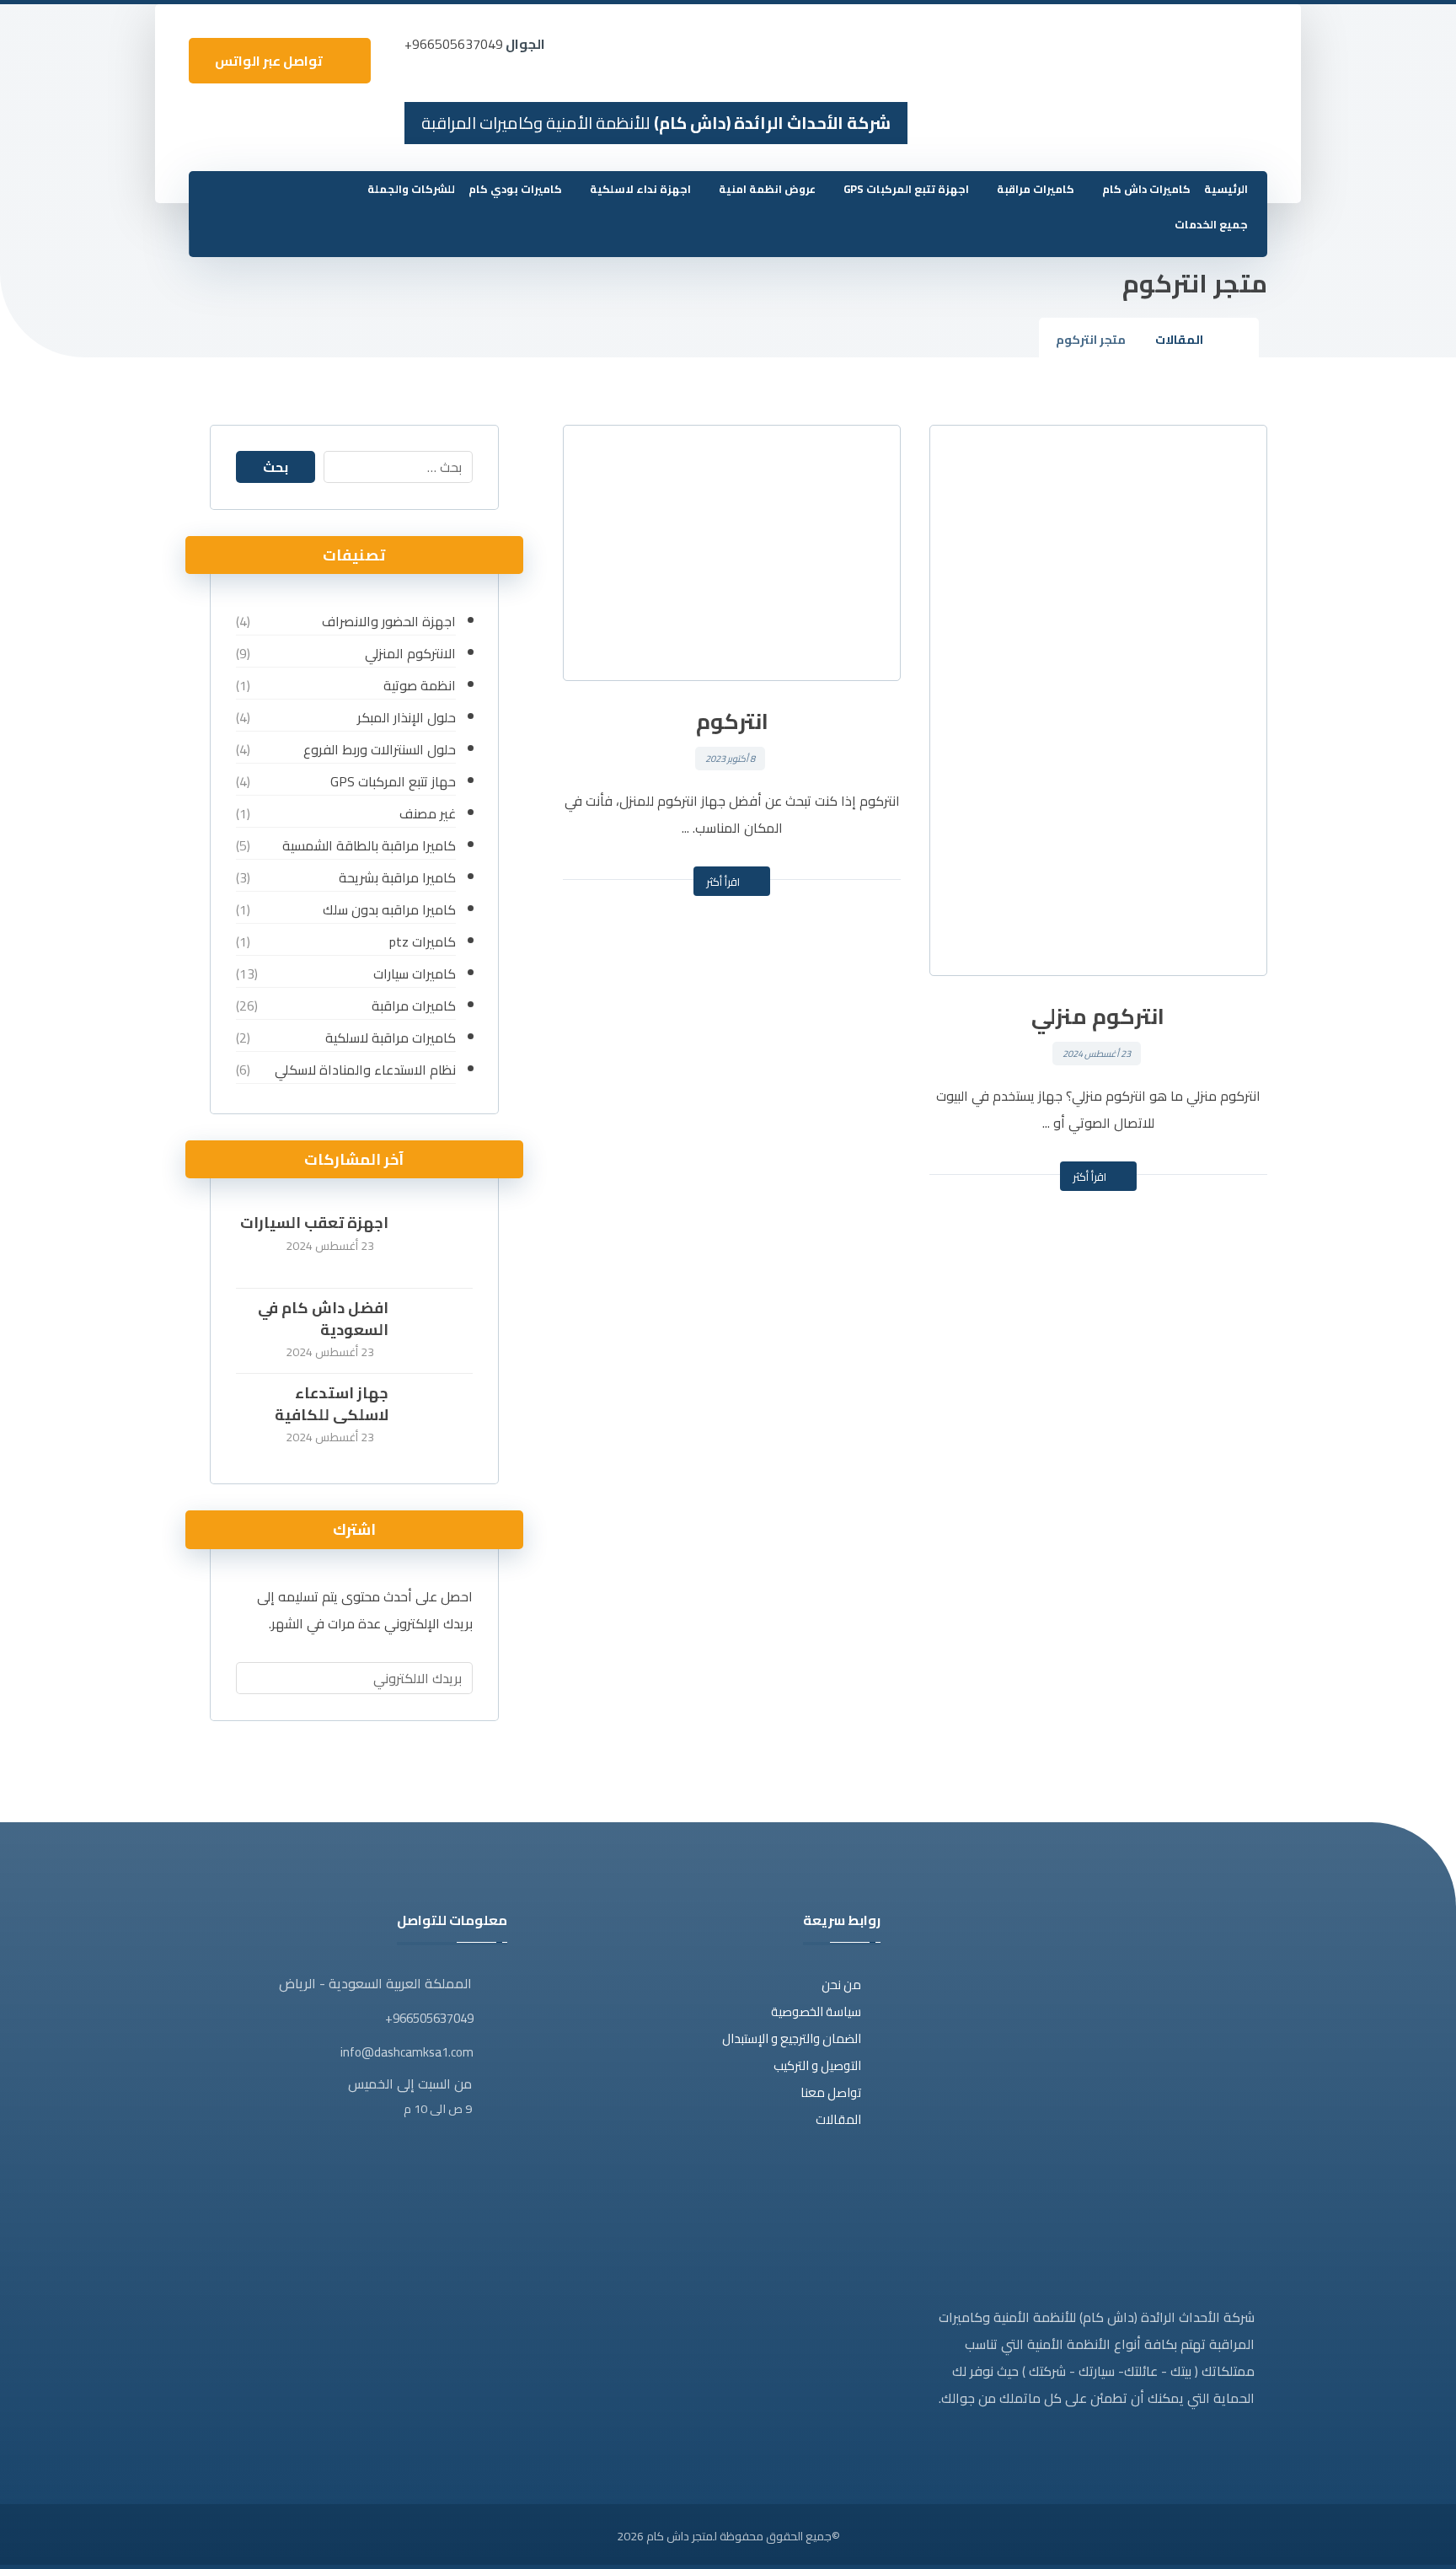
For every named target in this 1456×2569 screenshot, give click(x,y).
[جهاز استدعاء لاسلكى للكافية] (439, 1416)
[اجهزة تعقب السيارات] (439, 1246)
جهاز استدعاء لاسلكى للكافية (332, 1403)
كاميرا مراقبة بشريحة (397, 877)
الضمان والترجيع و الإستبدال (792, 2038)
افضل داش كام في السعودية (323, 1318)
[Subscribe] (257, 1678)
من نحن (841, 1984)
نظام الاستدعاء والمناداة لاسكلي (365, 1070)
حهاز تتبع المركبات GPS (393, 781)
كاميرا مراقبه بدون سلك (389, 909)
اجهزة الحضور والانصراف (388, 621)
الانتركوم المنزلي (410, 653)
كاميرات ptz (422, 941)
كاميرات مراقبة (413, 1006)
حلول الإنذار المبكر (406, 717)
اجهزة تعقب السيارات (314, 1223)
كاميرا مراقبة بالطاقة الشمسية (369, 845)
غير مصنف (427, 813)
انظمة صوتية (419, 685)
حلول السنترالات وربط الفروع (379, 749)
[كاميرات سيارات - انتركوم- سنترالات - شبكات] (1226, 56)
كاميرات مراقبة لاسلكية (390, 1038)
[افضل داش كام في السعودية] (439, 1331)
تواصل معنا (831, 2092)
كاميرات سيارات (414, 973)
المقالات (838, 2119)
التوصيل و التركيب (817, 2065)
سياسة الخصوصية (816, 2011)
